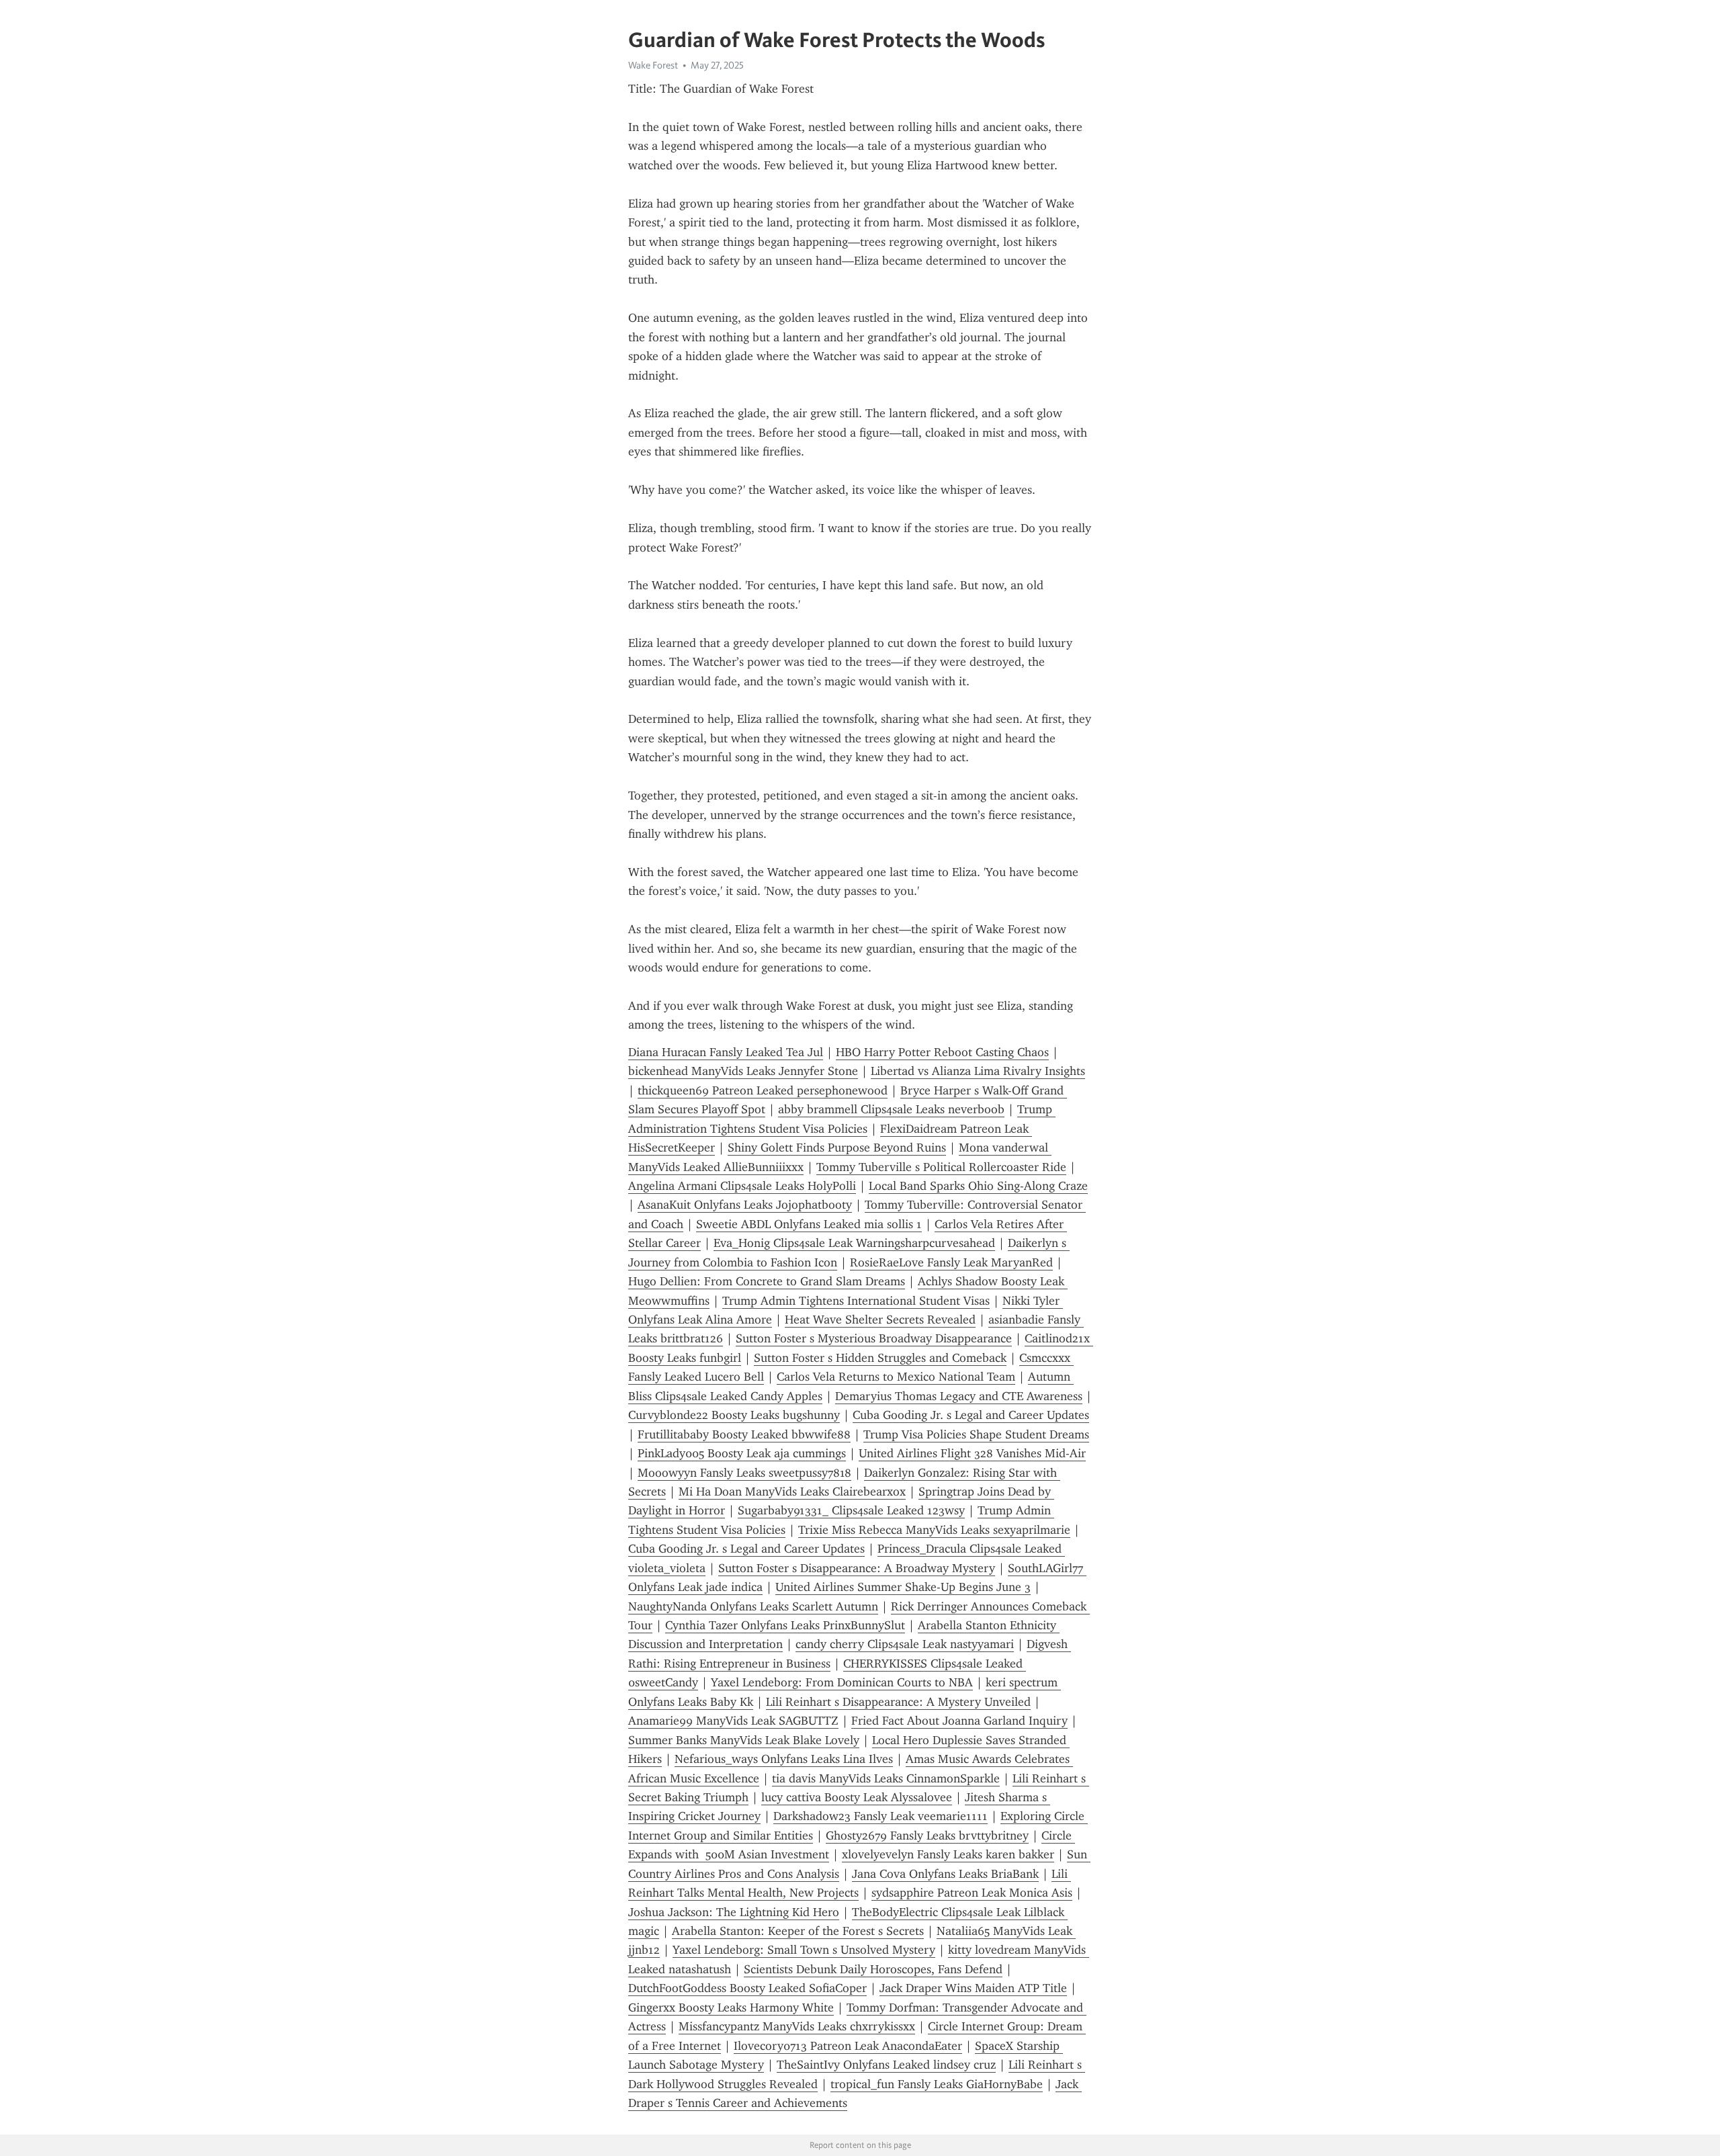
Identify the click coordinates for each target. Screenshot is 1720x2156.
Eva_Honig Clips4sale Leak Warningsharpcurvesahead (854, 1243)
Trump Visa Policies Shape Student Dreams (976, 1434)
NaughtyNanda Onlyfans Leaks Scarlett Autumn (753, 1606)
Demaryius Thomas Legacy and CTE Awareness (959, 1396)
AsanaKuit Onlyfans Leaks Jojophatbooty (745, 1205)
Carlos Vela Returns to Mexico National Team (896, 1377)
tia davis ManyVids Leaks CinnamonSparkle (886, 1778)
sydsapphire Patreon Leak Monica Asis (972, 1893)
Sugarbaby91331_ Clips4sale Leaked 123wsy (851, 1510)
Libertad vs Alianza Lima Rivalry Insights (978, 1071)
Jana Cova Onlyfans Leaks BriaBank (945, 1874)
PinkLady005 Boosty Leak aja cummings (742, 1453)
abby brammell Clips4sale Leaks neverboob (891, 1109)
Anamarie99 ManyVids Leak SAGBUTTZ (733, 1721)
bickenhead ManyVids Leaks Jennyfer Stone (743, 1071)
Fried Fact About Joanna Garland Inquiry (959, 1721)
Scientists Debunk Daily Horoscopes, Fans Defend (873, 1969)
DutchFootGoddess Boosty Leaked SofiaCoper (747, 1988)
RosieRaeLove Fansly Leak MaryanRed (951, 1262)
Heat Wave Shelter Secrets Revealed (880, 1320)
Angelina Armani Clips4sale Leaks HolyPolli (742, 1186)
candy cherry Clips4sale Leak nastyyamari (905, 1644)
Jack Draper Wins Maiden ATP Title (973, 1988)
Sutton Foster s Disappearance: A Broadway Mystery (857, 1568)
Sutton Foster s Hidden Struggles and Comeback (880, 1358)
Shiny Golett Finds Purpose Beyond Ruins (837, 1148)
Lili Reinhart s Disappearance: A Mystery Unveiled (898, 1702)
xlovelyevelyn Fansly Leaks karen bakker (948, 1854)
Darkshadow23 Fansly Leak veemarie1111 (880, 1816)
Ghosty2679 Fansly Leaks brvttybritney (927, 1836)
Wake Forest (653, 65)
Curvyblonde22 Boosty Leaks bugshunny (734, 1415)
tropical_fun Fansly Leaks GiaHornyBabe (937, 2084)
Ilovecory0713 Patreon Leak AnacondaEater (848, 2046)
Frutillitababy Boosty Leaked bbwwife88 (744, 1434)
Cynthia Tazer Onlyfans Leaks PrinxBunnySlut (785, 1625)
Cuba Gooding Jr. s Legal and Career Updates (971, 1415)
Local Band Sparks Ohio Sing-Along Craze (978, 1186)
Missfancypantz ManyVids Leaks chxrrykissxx (797, 2026)
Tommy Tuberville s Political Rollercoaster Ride (941, 1167)
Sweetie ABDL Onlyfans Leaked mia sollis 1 (809, 1224)
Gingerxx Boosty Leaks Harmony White (731, 2008)
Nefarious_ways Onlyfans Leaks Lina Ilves (784, 1759)
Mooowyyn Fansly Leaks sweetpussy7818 (744, 1473)
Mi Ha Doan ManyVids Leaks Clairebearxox (792, 1492)
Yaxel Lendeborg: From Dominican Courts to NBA (842, 1682)
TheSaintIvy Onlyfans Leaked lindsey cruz (886, 2065)
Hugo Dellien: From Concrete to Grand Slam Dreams (767, 1281)
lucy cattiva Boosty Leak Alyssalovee (857, 1797)
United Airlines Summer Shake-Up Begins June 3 (903, 1587)
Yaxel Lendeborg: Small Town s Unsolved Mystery (804, 1950)
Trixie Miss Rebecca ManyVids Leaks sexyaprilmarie (934, 1530)
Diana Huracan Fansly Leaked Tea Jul (726, 1052)
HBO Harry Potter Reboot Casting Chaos (942, 1052)
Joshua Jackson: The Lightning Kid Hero (734, 1912)
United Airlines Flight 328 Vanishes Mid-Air (972, 1453)
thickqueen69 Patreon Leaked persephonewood (763, 1090)
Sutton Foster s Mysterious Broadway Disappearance (874, 1338)
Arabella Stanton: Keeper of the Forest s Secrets (798, 1931)
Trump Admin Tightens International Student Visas (856, 1301)
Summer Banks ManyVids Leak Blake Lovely (744, 1740)
